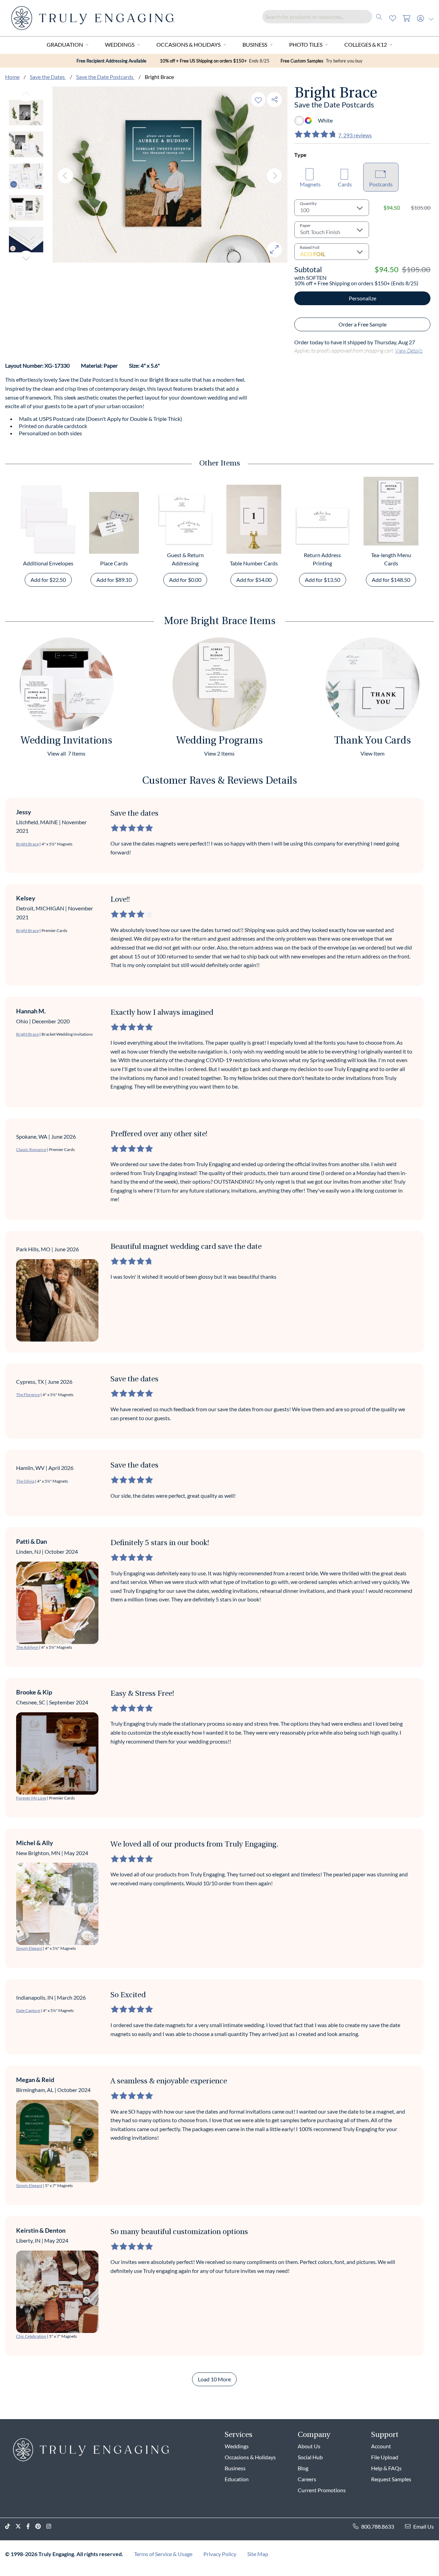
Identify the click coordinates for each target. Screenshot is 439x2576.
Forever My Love (31, 1798)
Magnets (310, 184)
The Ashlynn (27, 1647)
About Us (309, 2446)
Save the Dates (48, 77)
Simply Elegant (29, 1948)
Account (381, 2446)
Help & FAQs (386, 2468)
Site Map (258, 2554)
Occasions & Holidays (188, 44)
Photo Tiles (306, 44)
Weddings (120, 44)
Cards (345, 184)
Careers (307, 2479)
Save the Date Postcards (105, 77)
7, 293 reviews (355, 135)
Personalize (363, 298)
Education (237, 2479)
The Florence (28, 1395)
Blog (303, 2468)
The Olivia (25, 1481)
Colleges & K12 (366, 44)
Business (255, 44)
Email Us (424, 2526)
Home (12, 77)
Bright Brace (27, 844)
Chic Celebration (31, 2336)
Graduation (65, 44)
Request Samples (391, 2479)
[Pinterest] (41, 2526)
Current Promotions (322, 2490)
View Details (409, 350)
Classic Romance (31, 1149)
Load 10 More (214, 2379)
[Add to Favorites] (258, 99)
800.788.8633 (378, 2526)
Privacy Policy (220, 2554)
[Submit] (379, 17)
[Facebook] (31, 2526)
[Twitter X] (21, 2526)
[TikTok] (10, 2526)
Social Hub (310, 2457)
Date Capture (28, 2010)
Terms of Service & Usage (163, 2554)
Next (26, 258)
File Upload (385, 2457)
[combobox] (324, 17)
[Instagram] (51, 2526)
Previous (26, 94)
